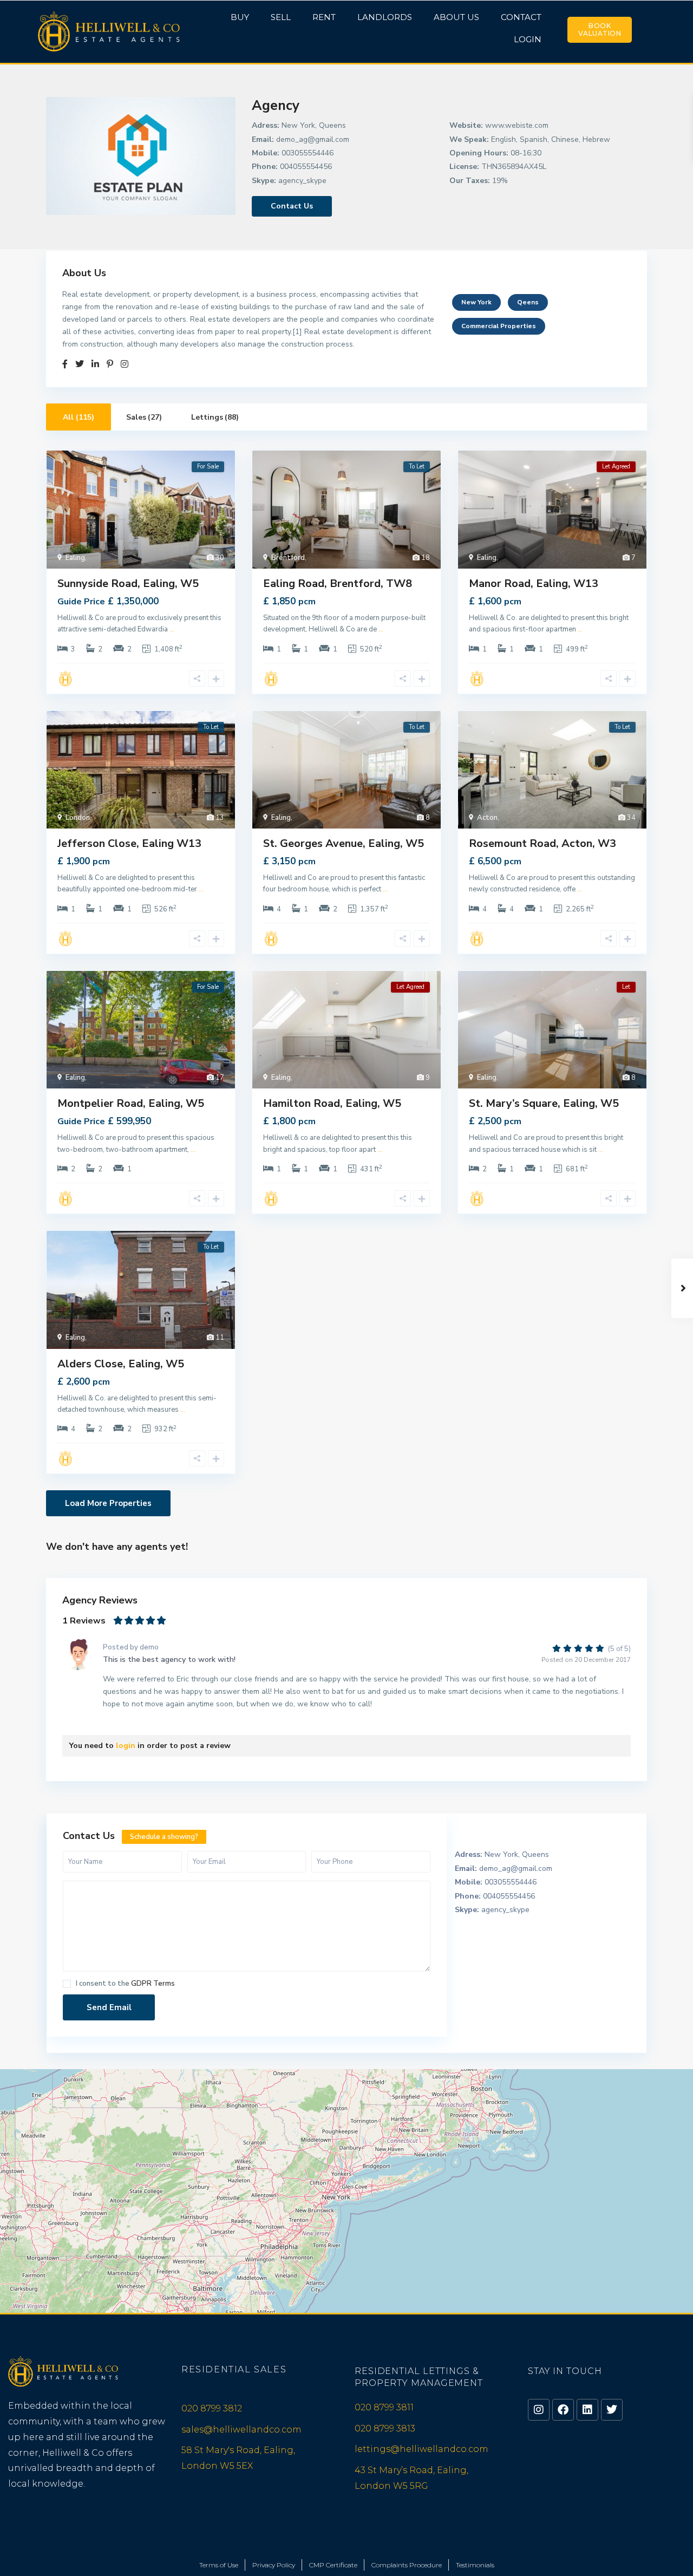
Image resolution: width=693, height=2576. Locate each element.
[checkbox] (67, 1984)
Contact (521, 17)
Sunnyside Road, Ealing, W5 (128, 583)
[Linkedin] (587, 2410)
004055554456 (306, 167)
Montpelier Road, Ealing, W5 (131, 1103)
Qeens (528, 302)
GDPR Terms (153, 1984)
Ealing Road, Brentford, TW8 (338, 583)
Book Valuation (600, 30)
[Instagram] (539, 2410)
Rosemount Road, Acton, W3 (542, 843)
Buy (240, 17)
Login (528, 39)
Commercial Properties (499, 326)
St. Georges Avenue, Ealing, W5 (344, 843)
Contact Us (292, 206)
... (172, 629)
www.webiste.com (517, 125)
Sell (281, 17)
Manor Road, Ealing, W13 (534, 583)
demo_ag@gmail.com (313, 139)
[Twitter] (612, 2410)
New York (476, 302)
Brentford (288, 558)
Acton (487, 818)
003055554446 (308, 153)
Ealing (75, 558)
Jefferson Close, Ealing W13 (129, 843)
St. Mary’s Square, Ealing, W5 (544, 1103)
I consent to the (125, 1984)
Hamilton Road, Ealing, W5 (332, 1103)
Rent (324, 17)
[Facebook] (563, 2410)
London (78, 818)
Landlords (385, 17)
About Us (456, 17)
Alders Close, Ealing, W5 (121, 1364)
